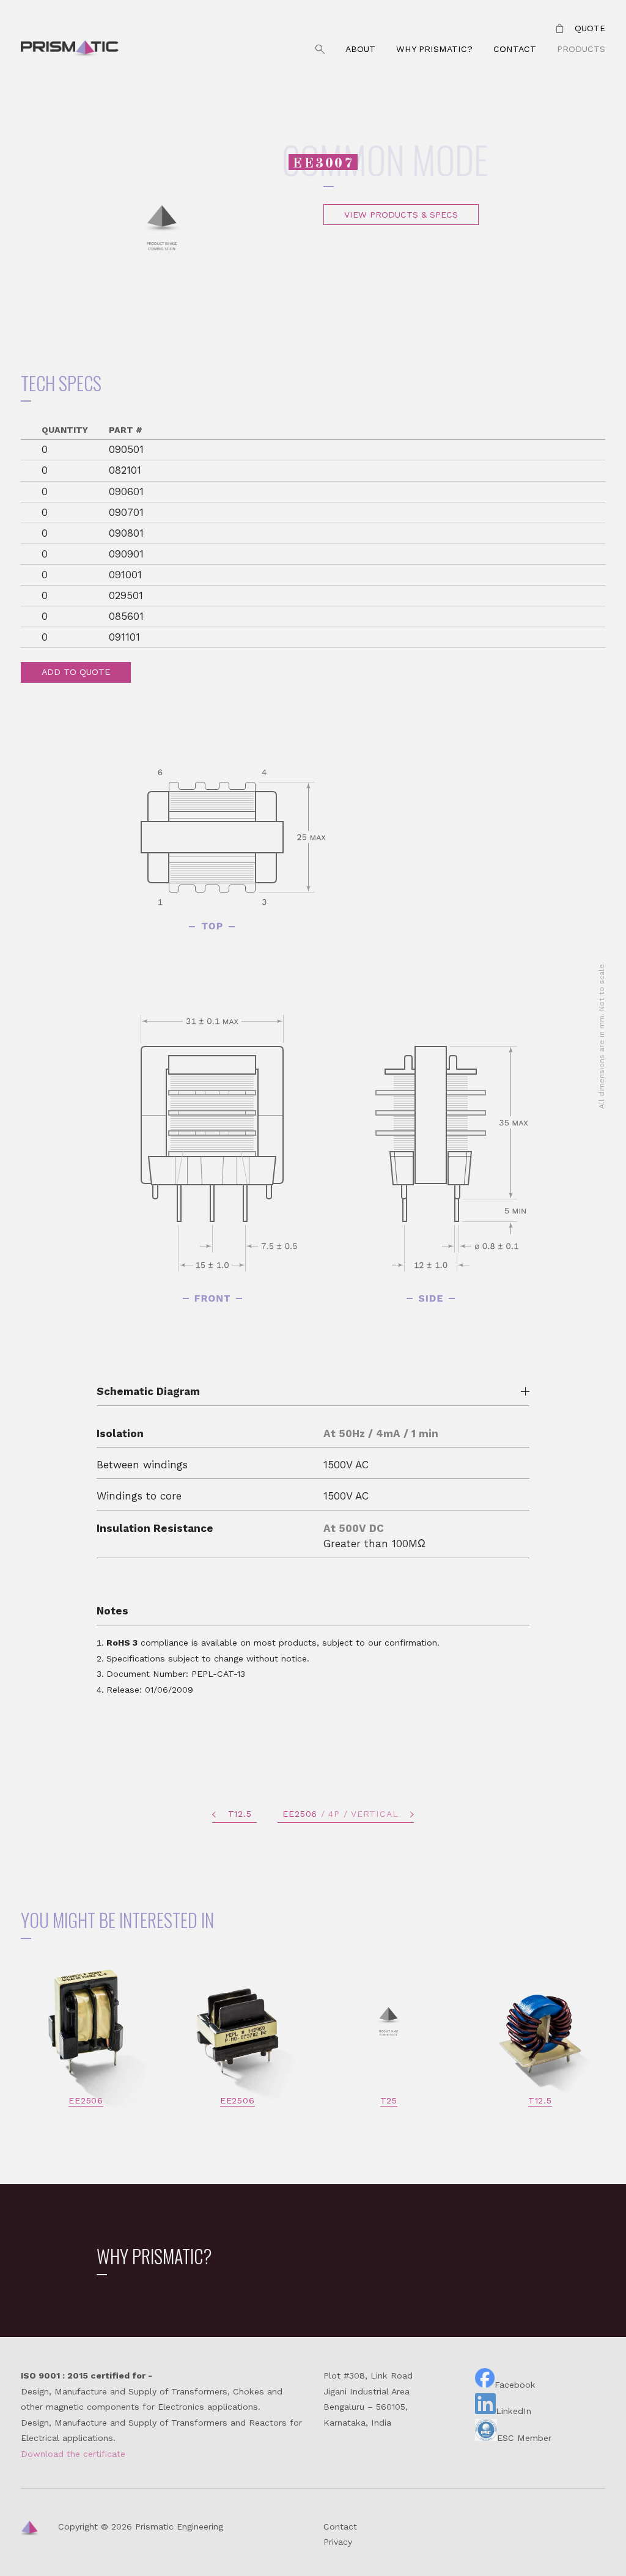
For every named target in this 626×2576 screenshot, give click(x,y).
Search (320, 50)
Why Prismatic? (434, 49)
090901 (126, 554)
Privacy (338, 2542)
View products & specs (401, 215)
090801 (126, 533)
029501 (126, 595)
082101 (125, 470)
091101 (124, 637)
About (360, 49)
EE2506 (340, 1814)
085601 (126, 616)
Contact (515, 49)
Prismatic (70, 50)
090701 (126, 512)
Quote (590, 28)
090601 (126, 491)
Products (581, 49)
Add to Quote (76, 672)
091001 (125, 575)
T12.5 (240, 1814)
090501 (126, 449)
